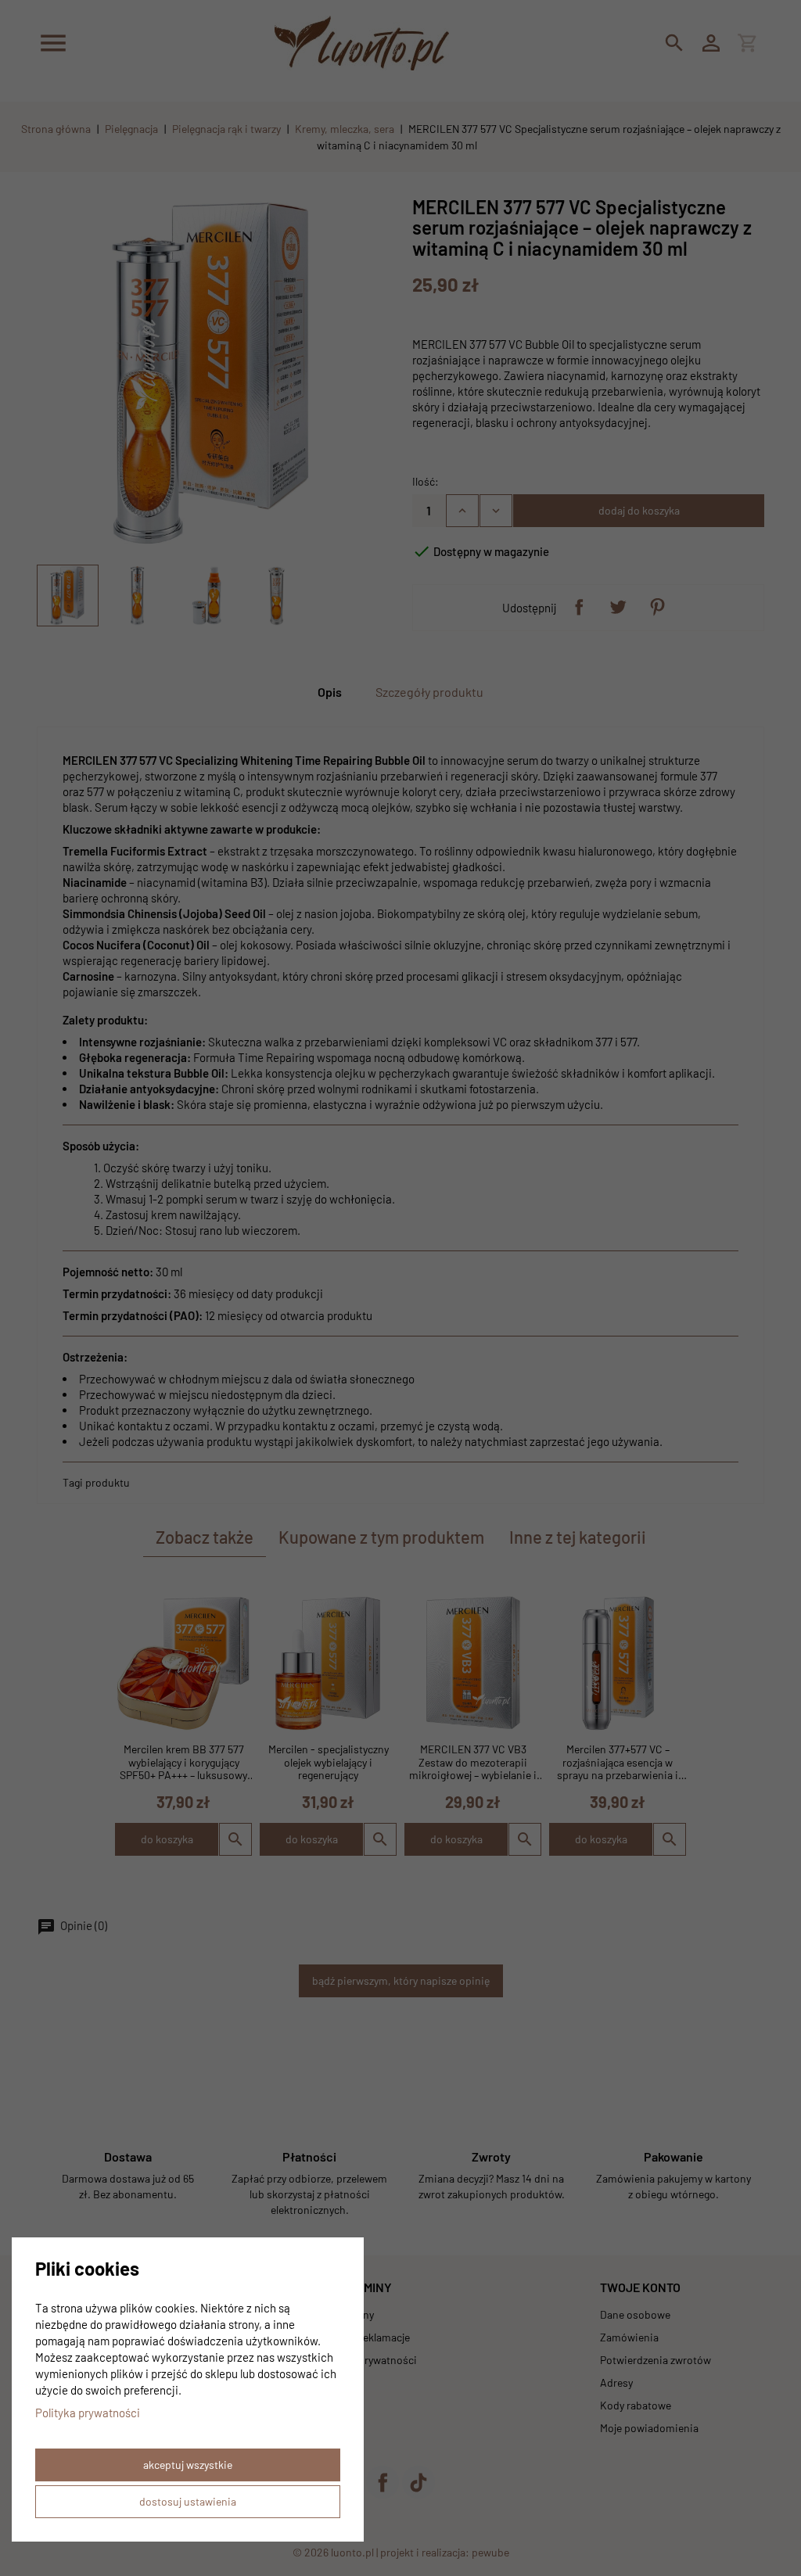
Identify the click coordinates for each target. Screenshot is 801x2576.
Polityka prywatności (88, 2413)
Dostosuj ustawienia (188, 2501)
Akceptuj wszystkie (188, 2465)
